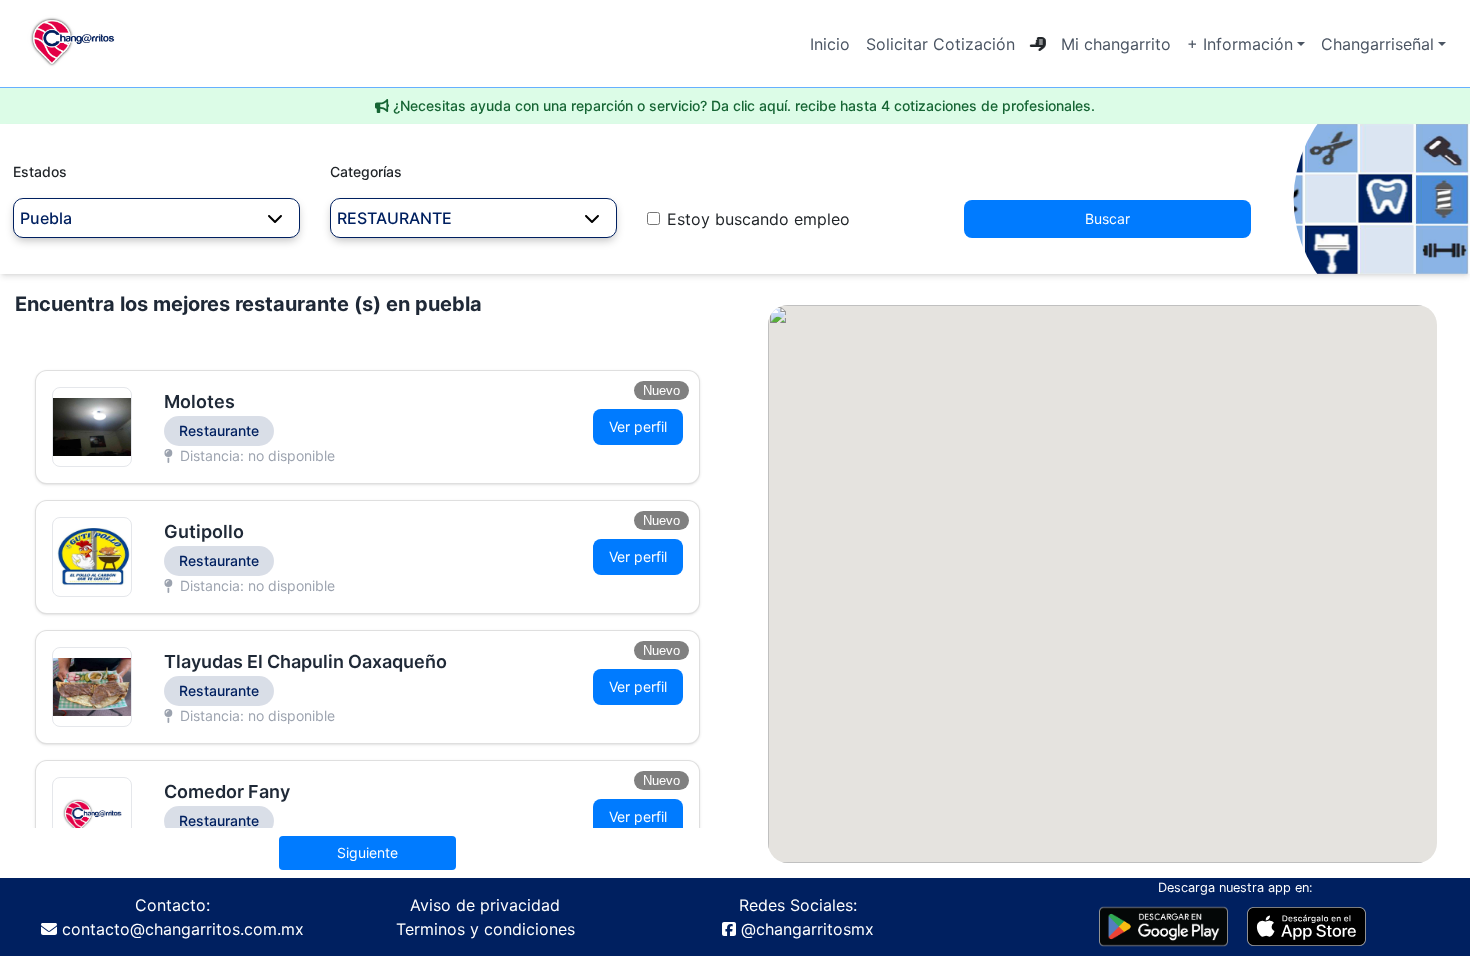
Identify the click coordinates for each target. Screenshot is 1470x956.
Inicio (830, 44)
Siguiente (367, 852)
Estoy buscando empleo (758, 219)
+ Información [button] (1240, 44)
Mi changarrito (1116, 44)
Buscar (1107, 218)
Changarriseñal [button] (1377, 44)
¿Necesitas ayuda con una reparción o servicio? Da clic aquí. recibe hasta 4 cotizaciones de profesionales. (744, 105)
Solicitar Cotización (940, 44)
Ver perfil (638, 426)
